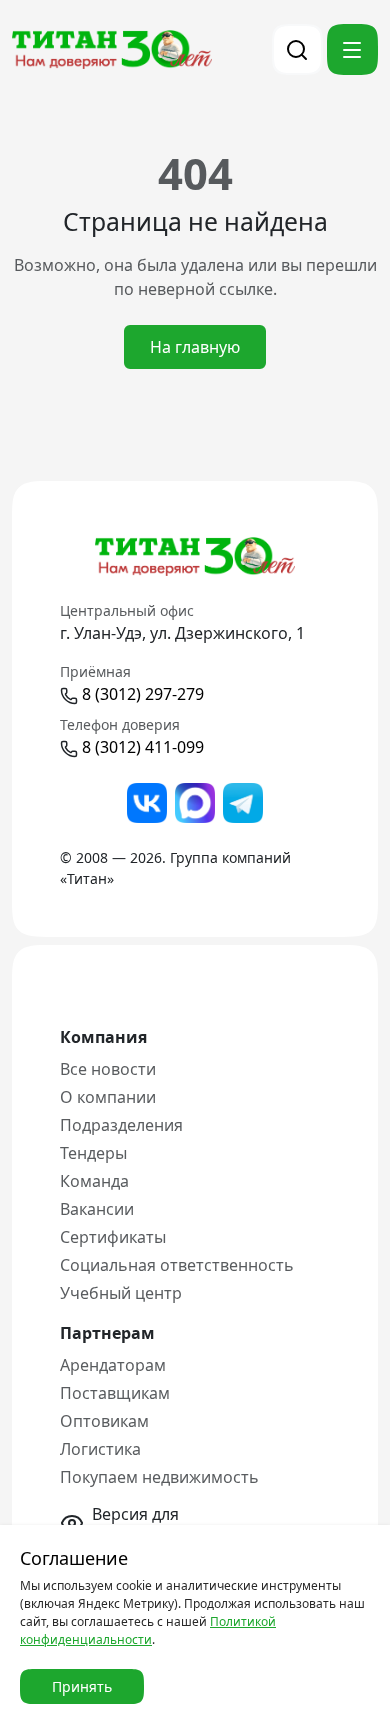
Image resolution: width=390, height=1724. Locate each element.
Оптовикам (104, 1421)
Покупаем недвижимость (159, 1477)
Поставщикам (115, 1393)
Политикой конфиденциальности (148, 1630)
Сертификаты (113, 1237)
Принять (82, 1686)
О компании (108, 1097)
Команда (94, 1181)
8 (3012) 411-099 (143, 747)
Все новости (108, 1069)
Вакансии (97, 1209)
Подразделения (121, 1125)
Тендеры (93, 1153)
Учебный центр (121, 1293)
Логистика (100, 1449)
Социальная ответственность (177, 1265)
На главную (195, 347)
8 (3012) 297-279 (143, 694)
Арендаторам (113, 1365)
